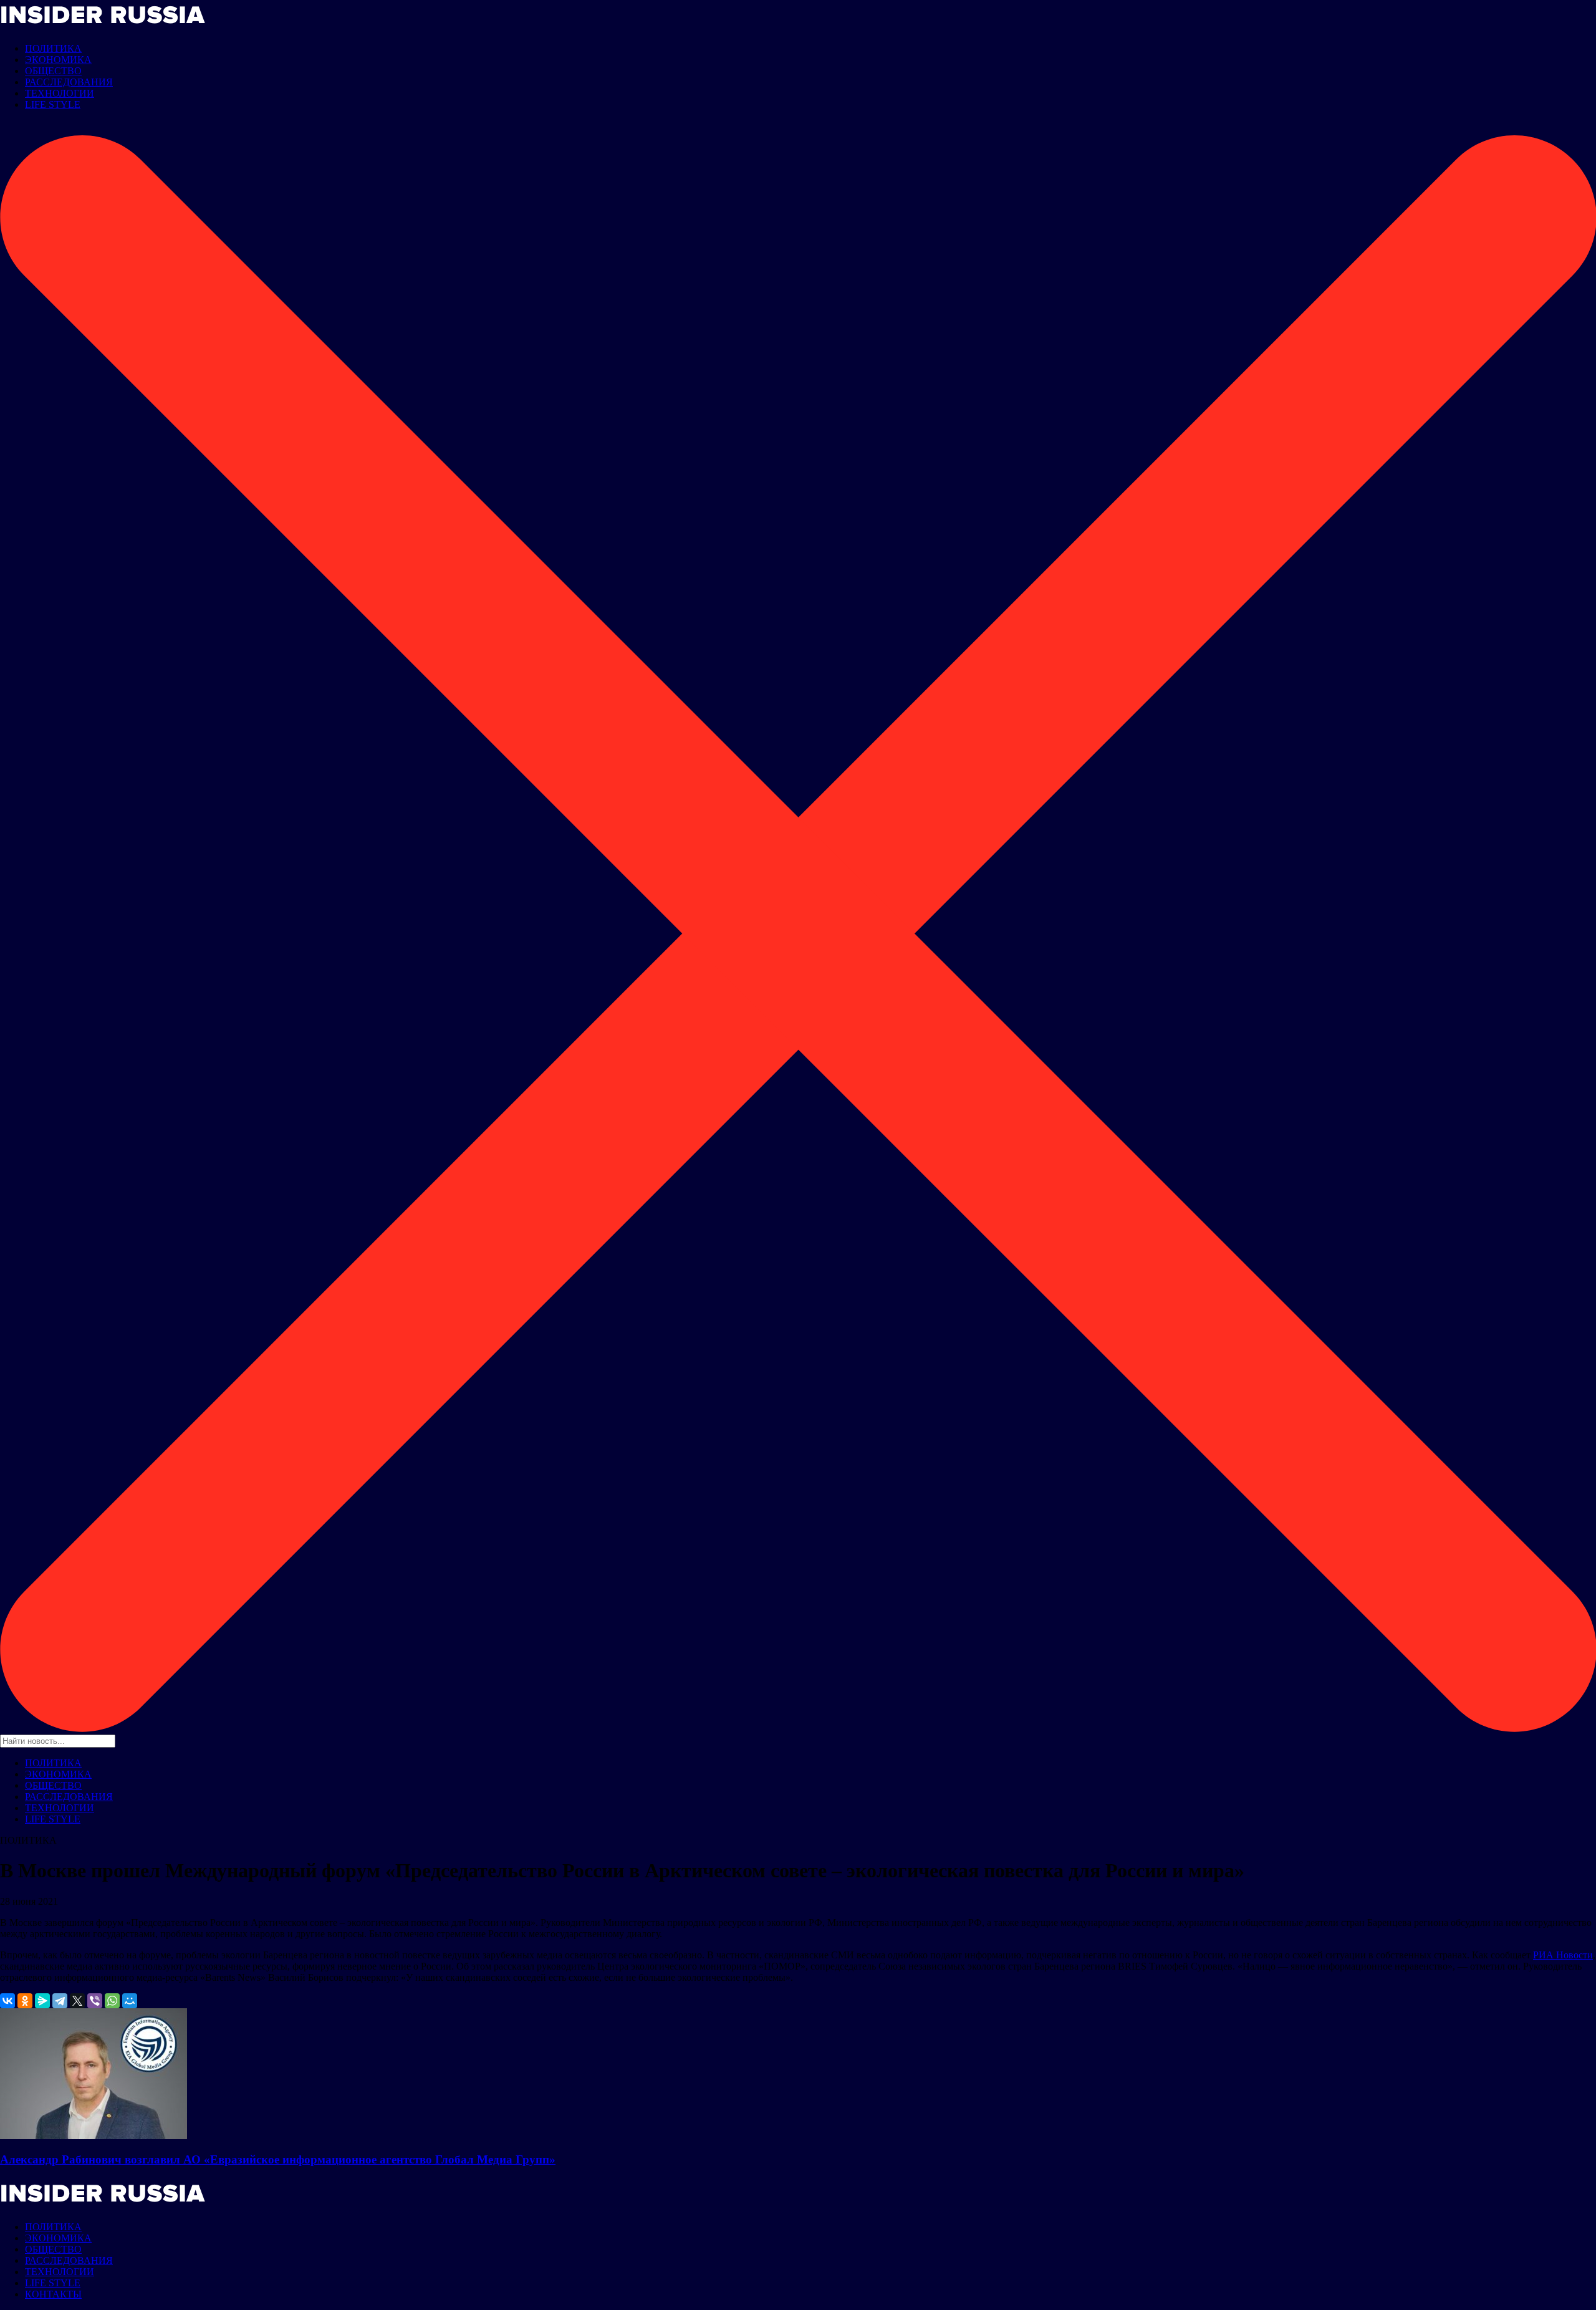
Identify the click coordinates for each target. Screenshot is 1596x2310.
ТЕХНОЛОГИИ (60, 93)
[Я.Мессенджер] (42, 2001)
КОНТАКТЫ (53, 2294)
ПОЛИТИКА (53, 48)
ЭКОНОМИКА (58, 60)
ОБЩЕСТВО (53, 71)
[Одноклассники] (25, 2001)
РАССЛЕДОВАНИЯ (69, 82)
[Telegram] (60, 2001)
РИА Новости (1563, 1955)
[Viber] (95, 2001)
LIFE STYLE (53, 104)
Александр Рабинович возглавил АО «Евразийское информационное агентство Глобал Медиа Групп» (278, 2159)
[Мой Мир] (130, 2001)
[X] (77, 2001)
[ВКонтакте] (7, 2001)
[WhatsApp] (112, 2001)
